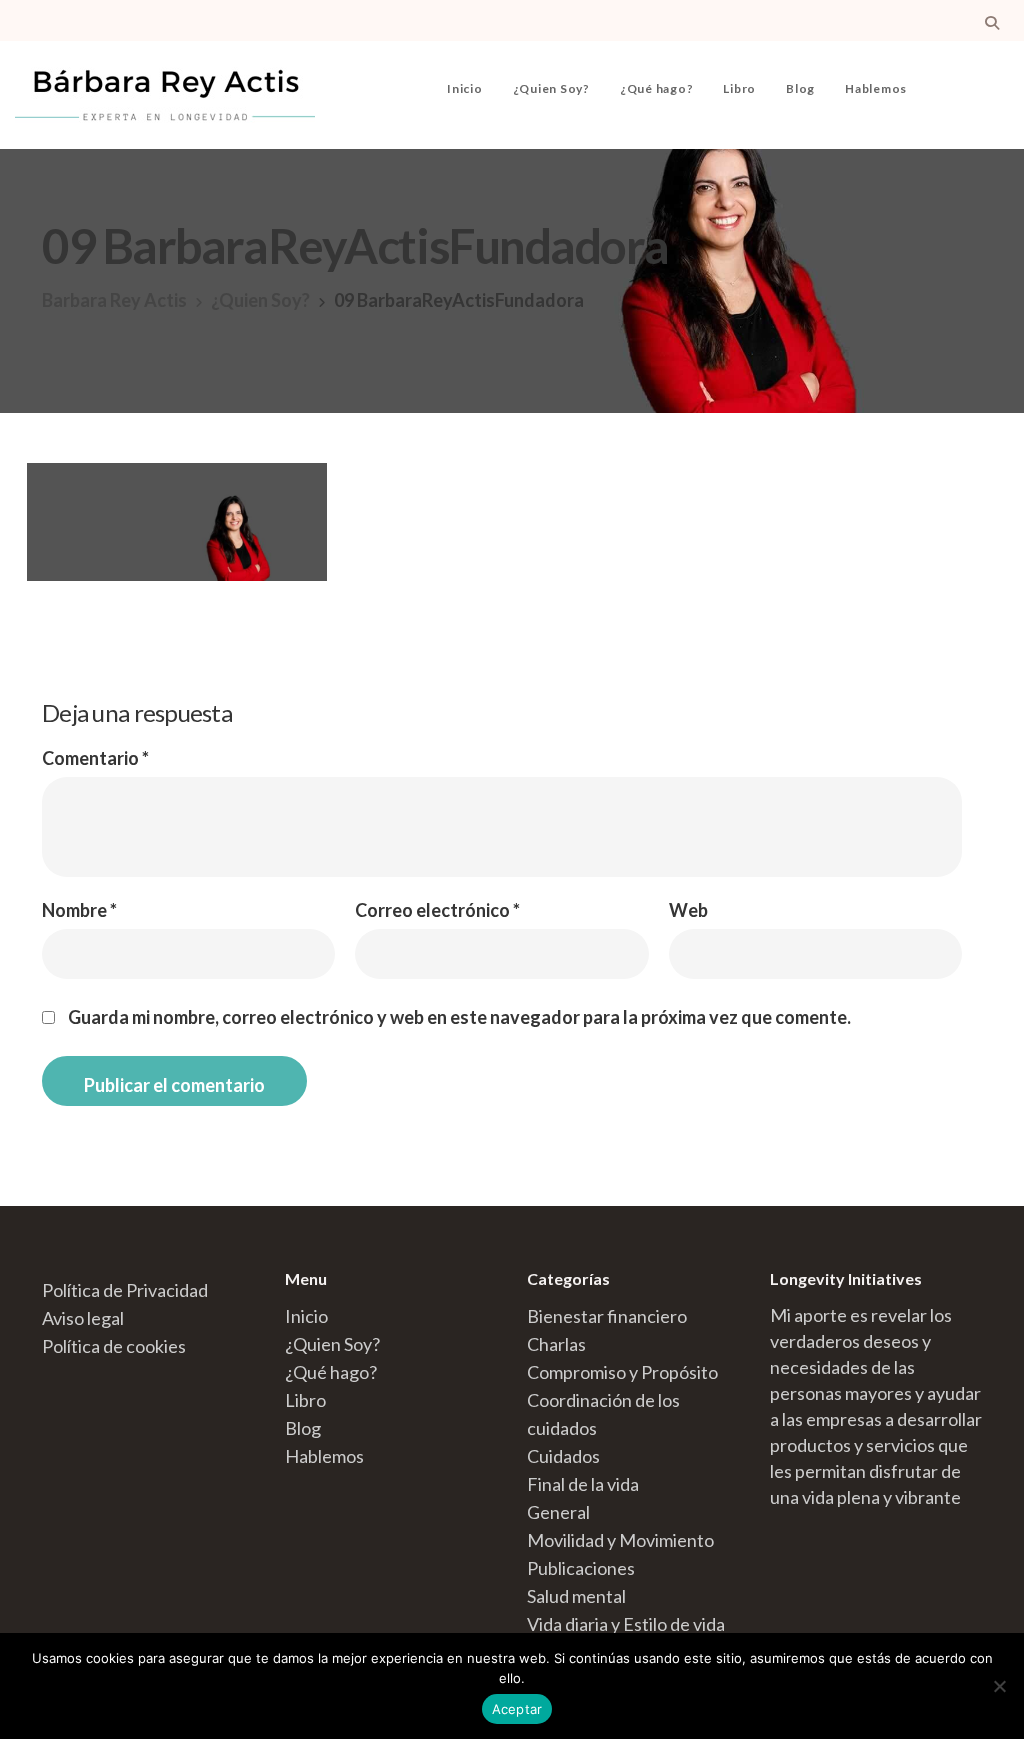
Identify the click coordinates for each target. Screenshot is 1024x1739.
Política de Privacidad (125, 1290)
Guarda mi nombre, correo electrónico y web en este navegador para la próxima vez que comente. (459, 1017)
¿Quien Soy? (551, 88)
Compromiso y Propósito (622, 1372)
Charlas (556, 1344)
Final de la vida (583, 1484)
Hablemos (876, 88)
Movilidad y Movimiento (620, 1540)
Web (688, 910)
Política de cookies (114, 1346)
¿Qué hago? (657, 88)
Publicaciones (581, 1568)
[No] (999, 1686)
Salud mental (576, 1596)
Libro (739, 88)
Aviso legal (83, 1318)
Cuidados (563, 1456)
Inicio (465, 88)
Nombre (79, 910)
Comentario (95, 758)
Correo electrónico (437, 910)
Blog (800, 88)
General (558, 1512)
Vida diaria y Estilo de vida (626, 1624)
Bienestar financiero (607, 1316)
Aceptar (517, 1709)
